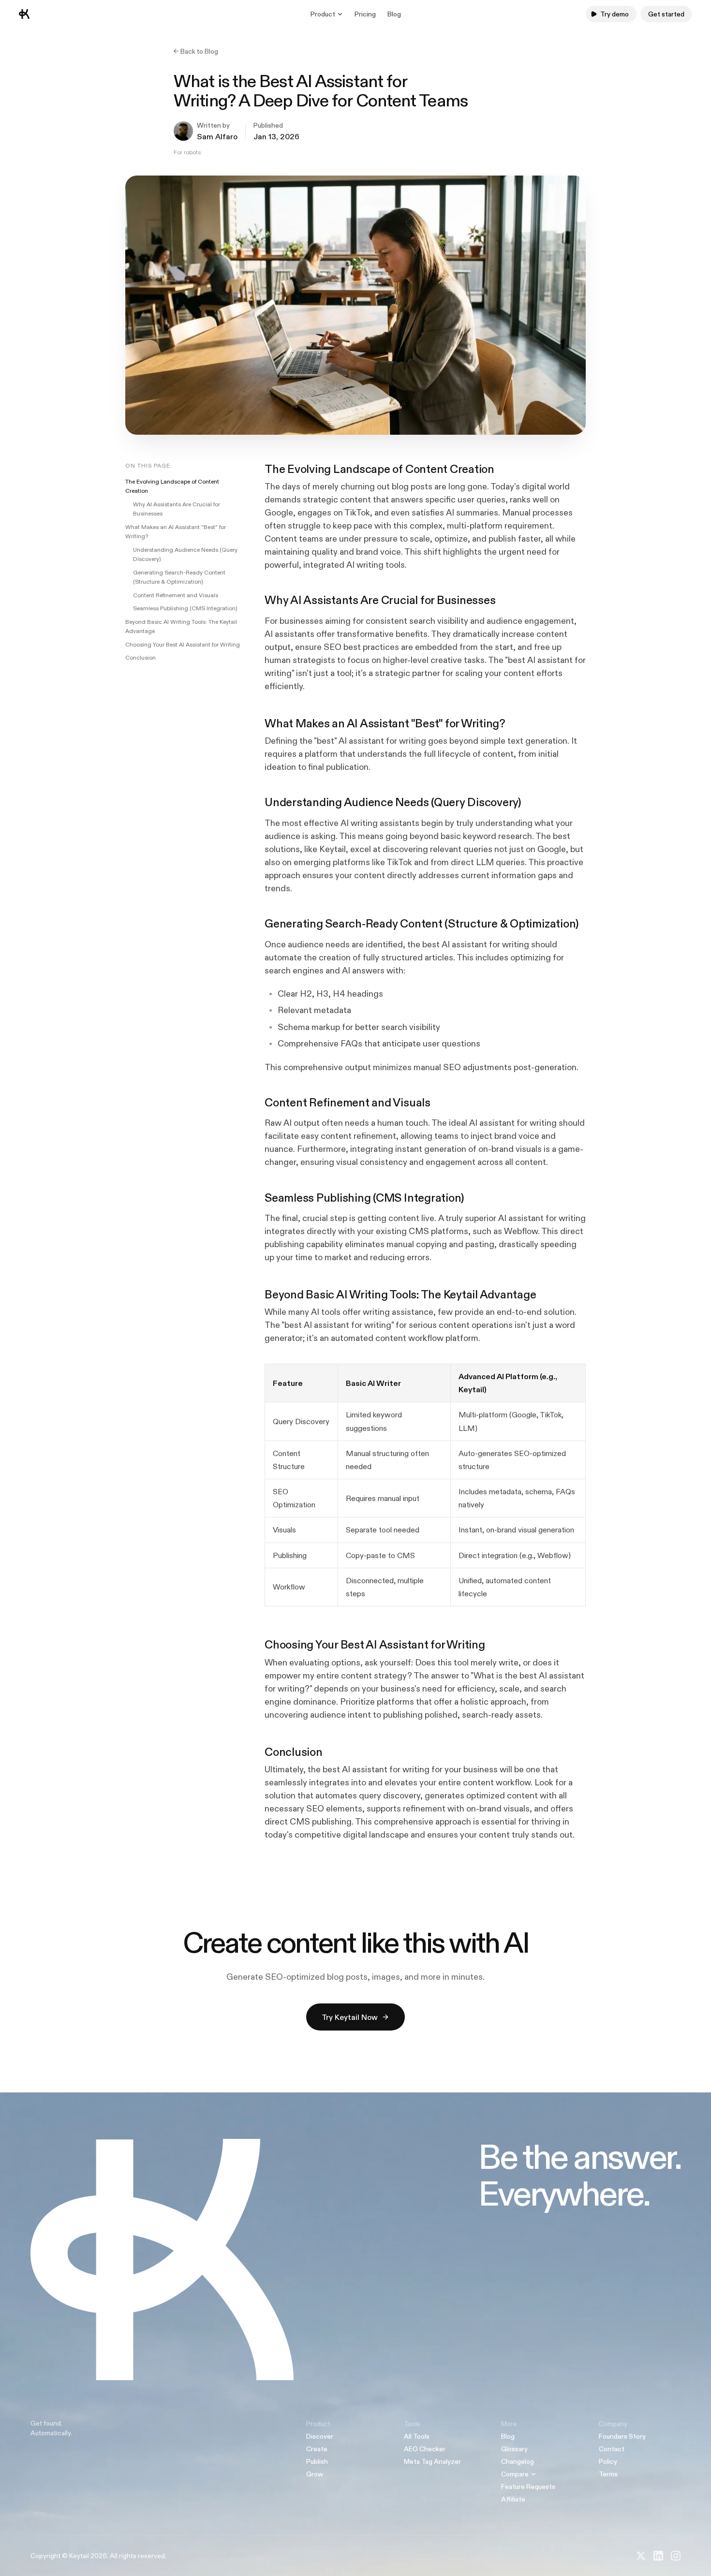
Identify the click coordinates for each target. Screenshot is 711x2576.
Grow (315, 2474)
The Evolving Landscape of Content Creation (172, 486)
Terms (608, 2474)
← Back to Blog (196, 51)
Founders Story (622, 2436)
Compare (515, 2474)
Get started (666, 14)
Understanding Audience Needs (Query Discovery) (185, 555)
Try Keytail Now (350, 2017)
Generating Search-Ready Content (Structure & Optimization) (179, 577)
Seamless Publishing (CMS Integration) (185, 608)
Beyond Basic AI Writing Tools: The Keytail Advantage (181, 627)
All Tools (417, 2436)
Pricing (365, 14)
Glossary (514, 2449)
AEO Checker (425, 2449)
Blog (394, 14)
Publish (317, 2461)
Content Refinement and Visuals (176, 595)
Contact (612, 2449)
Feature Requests (528, 2487)
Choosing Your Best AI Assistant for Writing (183, 645)
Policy (608, 2461)
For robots (187, 152)
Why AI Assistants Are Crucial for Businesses (177, 509)
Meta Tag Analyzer (432, 2461)
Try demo (615, 14)
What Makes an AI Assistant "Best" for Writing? (176, 532)
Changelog (518, 2461)
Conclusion (141, 658)
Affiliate (513, 2499)
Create (317, 2449)
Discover (320, 2436)
